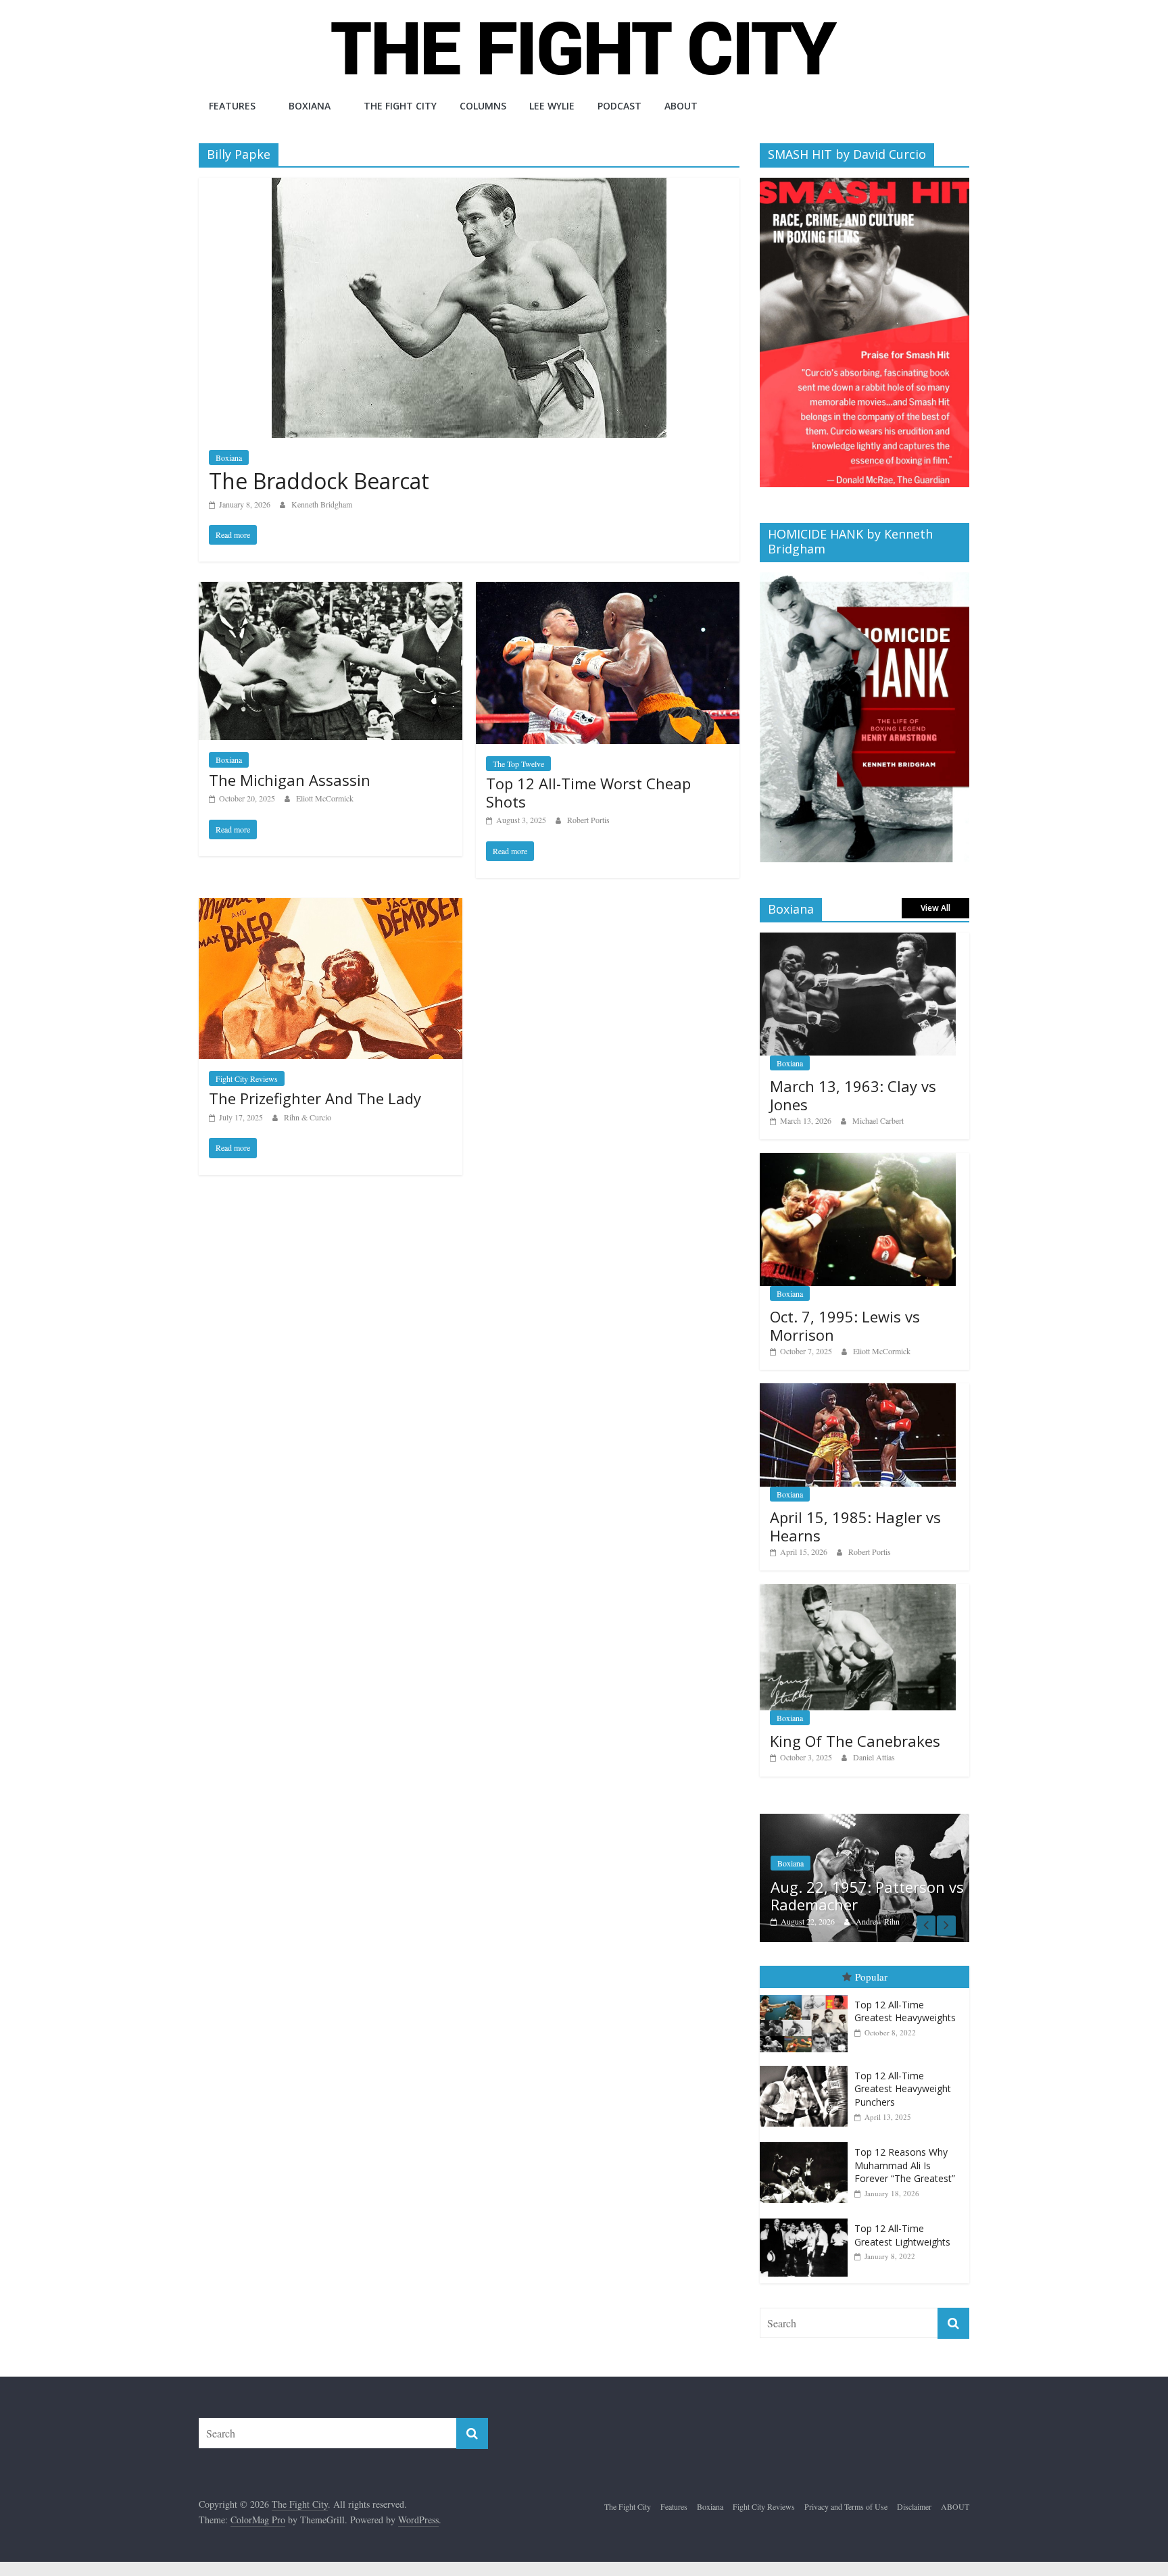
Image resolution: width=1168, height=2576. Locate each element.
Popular (871, 1977)
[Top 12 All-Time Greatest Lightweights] (807, 2219)
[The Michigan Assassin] (331, 590)
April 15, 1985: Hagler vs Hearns (855, 1526)
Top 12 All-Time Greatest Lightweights (902, 2235)
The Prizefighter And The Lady (315, 1098)
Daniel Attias (874, 1757)
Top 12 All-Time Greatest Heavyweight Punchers (903, 2089)
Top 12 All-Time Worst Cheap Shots (588, 792)
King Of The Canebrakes (855, 1741)
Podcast (619, 106)
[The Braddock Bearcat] (469, 186)
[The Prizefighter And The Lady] (331, 907)
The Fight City (400, 106)
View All (935, 908)
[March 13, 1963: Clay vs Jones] (858, 940)
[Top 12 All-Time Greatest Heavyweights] (807, 1995)
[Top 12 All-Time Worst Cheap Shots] (608, 590)
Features (232, 106)
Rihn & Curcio (308, 1117)
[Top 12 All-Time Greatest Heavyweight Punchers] (807, 2066)
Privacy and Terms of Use (846, 2506)
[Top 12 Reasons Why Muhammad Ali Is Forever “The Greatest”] (807, 2142)
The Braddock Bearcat (319, 481)
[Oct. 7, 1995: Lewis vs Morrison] (858, 1160)
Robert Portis (588, 820)
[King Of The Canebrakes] (858, 1591)
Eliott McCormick (325, 798)
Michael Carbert (878, 1120)
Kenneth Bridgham (322, 504)
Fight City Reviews (247, 1079)
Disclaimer (914, 2506)
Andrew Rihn (878, 1921)
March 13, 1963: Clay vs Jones (853, 1095)
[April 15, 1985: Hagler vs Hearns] (858, 1390)
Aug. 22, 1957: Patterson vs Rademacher (867, 1896)
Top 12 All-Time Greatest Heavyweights (905, 2011)
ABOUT (681, 106)
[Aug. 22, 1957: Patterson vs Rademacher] (865, 1821)
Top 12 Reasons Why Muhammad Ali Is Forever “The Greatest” (905, 2165)
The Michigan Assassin (290, 780)
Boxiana (310, 106)
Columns (483, 106)
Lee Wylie (552, 106)
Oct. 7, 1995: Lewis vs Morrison (845, 1325)
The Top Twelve (518, 764)
